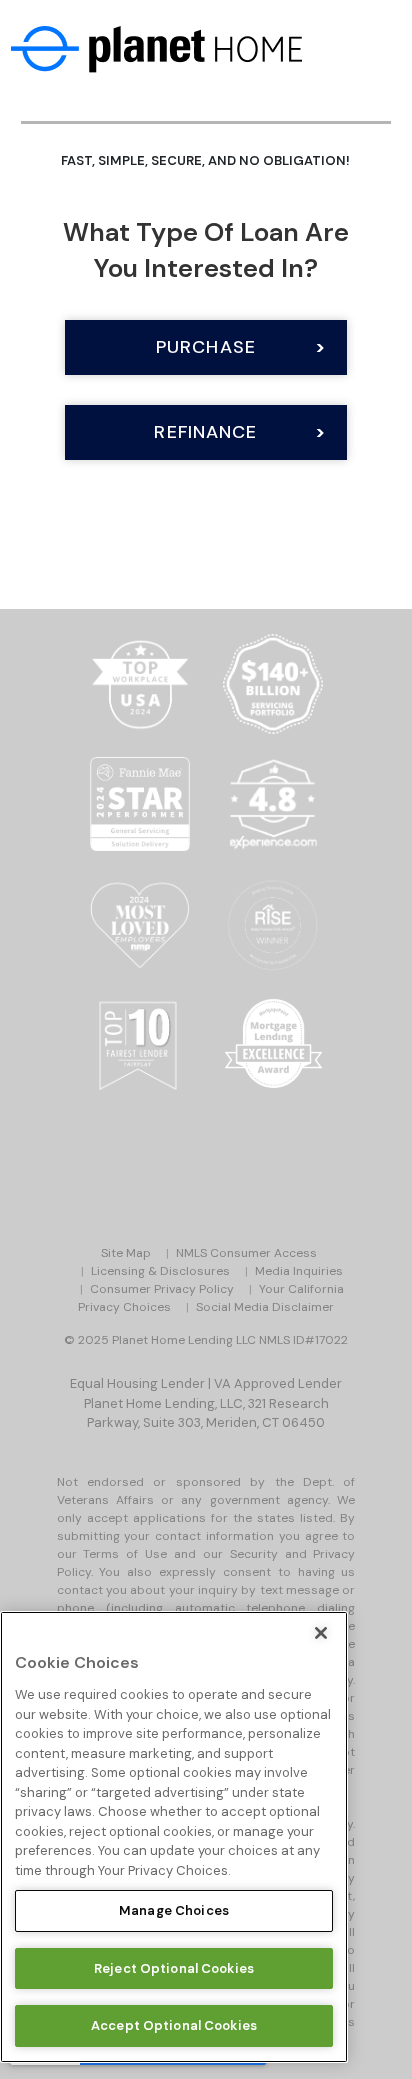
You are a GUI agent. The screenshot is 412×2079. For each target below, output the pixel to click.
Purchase (206, 347)
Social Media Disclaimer (265, 1307)
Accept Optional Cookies (174, 2025)
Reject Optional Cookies (174, 1968)
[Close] (321, 1633)
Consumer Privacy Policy (162, 1289)
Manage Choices (174, 1910)
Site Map (126, 1253)
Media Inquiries (299, 1271)
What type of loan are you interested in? (206, 250)
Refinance (205, 432)
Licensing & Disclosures (160, 1271)
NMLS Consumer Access (246, 1253)
